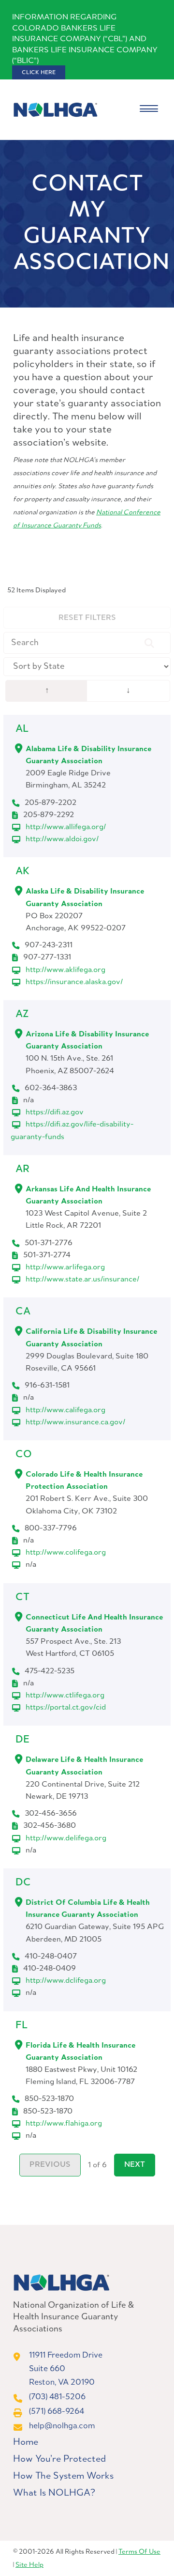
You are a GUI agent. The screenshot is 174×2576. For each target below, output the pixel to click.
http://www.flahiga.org (64, 2123)
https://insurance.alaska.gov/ (74, 982)
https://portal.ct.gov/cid (66, 1707)
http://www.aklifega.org (65, 970)
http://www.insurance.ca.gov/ (75, 1422)
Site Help (29, 2565)
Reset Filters (87, 618)
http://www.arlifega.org (65, 1267)
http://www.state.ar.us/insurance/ (82, 1279)
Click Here (39, 73)
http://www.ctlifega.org (65, 1695)
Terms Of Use (139, 2552)
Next (135, 2165)
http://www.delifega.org (66, 1838)
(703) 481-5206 (57, 2397)
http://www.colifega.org (66, 1552)
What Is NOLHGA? (54, 2493)
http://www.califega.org (65, 1410)
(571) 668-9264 (57, 2412)
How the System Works (63, 2476)
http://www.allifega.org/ (66, 827)
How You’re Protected (59, 2459)
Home (26, 2442)
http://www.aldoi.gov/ (62, 839)
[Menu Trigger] (149, 110)
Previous (50, 2165)
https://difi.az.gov (55, 1112)
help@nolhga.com (62, 2426)
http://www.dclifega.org (66, 1981)
